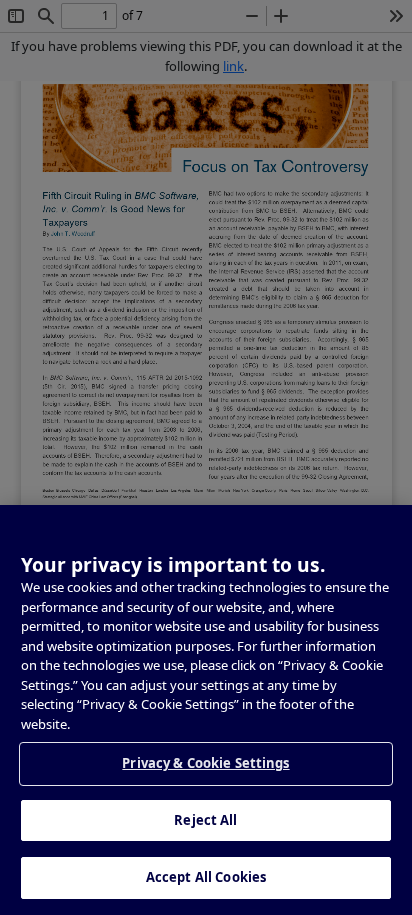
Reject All (205, 820)
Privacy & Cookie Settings (205, 763)
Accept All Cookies (206, 877)
